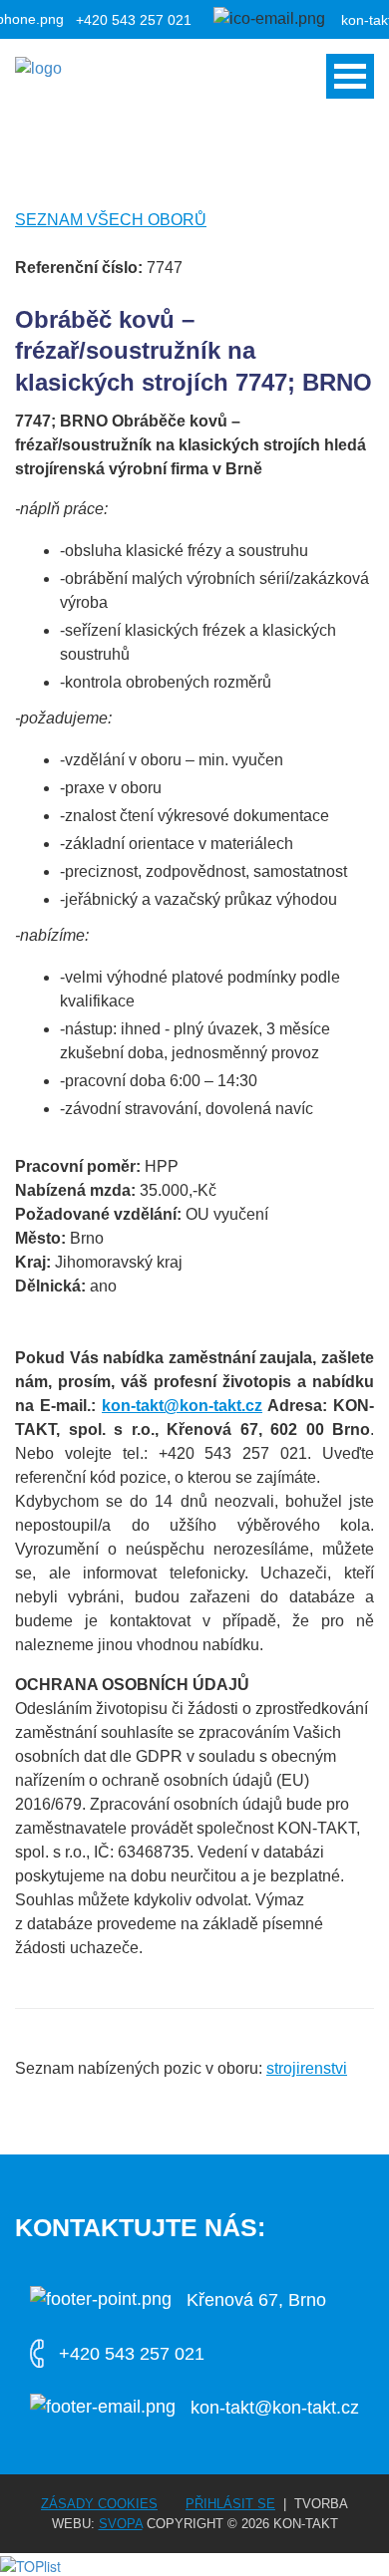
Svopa (121, 2524)
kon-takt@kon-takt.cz (182, 1406)
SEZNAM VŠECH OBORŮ (111, 220)
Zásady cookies (99, 2504)
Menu (350, 76)
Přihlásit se (230, 2504)
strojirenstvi (307, 2068)
